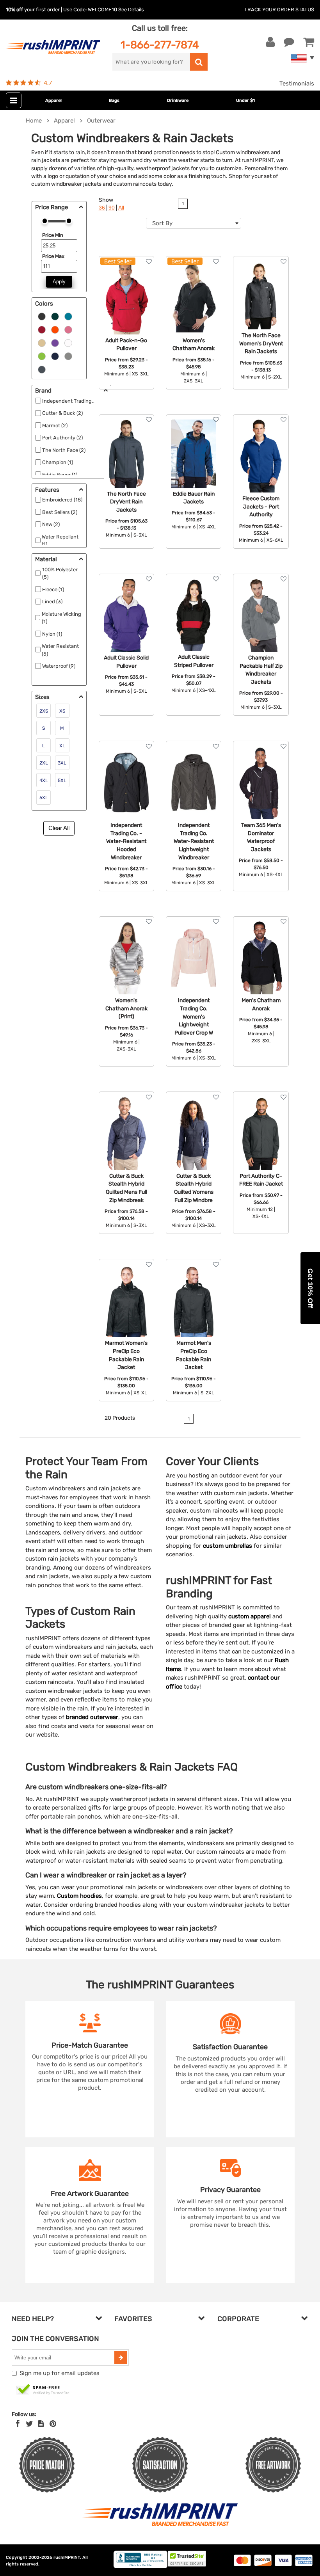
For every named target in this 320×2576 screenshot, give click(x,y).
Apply (59, 282)
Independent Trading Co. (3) (75, 401)
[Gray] (68, 356)
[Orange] (55, 329)
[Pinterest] (53, 2424)
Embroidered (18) (62, 500)
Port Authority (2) (62, 438)
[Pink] (68, 329)
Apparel (53, 100)
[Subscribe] (121, 2357)
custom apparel (250, 1616)
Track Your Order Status (279, 10)
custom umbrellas (228, 1546)
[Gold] (42, 343)
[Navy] (55, 356)
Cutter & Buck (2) (62, 413)
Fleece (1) (53, 589)
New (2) (51, 524)
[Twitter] (29, 2424)
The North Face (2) (64, 450)
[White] (68, 343)
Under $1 (245, 100)
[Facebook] (18, 2424)
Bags (114, 100)
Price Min (53, 235)
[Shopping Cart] (309, 42)
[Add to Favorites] (149, 262)
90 (112, 208)
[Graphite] (42, 369)
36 (102, 208)
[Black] (42, 316)
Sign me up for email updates (60, 2373)
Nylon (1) (52, 634)
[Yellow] (42, 356)
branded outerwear (92, 1717)
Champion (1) (58, 462)
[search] (199, 62)
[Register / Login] (270, 42)
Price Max (53, 256)
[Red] (42, 329)
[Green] (55, 316)
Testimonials (297, 84)
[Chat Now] (289, 42)
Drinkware (178, 100)
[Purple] (55, 343)
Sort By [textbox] (162, 223)
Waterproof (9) (59, 666)
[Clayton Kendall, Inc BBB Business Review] (140, 2566)
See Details (131, 10)
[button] (310, 1288)
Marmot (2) (55, 426)
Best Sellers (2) (60, 512)
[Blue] (68, 316)
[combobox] (194, 223)
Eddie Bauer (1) (60, 475)
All (121, 208)
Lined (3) (52, 602)
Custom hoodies (79, 1896)
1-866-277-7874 (160, 45)
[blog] (41, 2424)
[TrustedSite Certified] (43, 2390)
